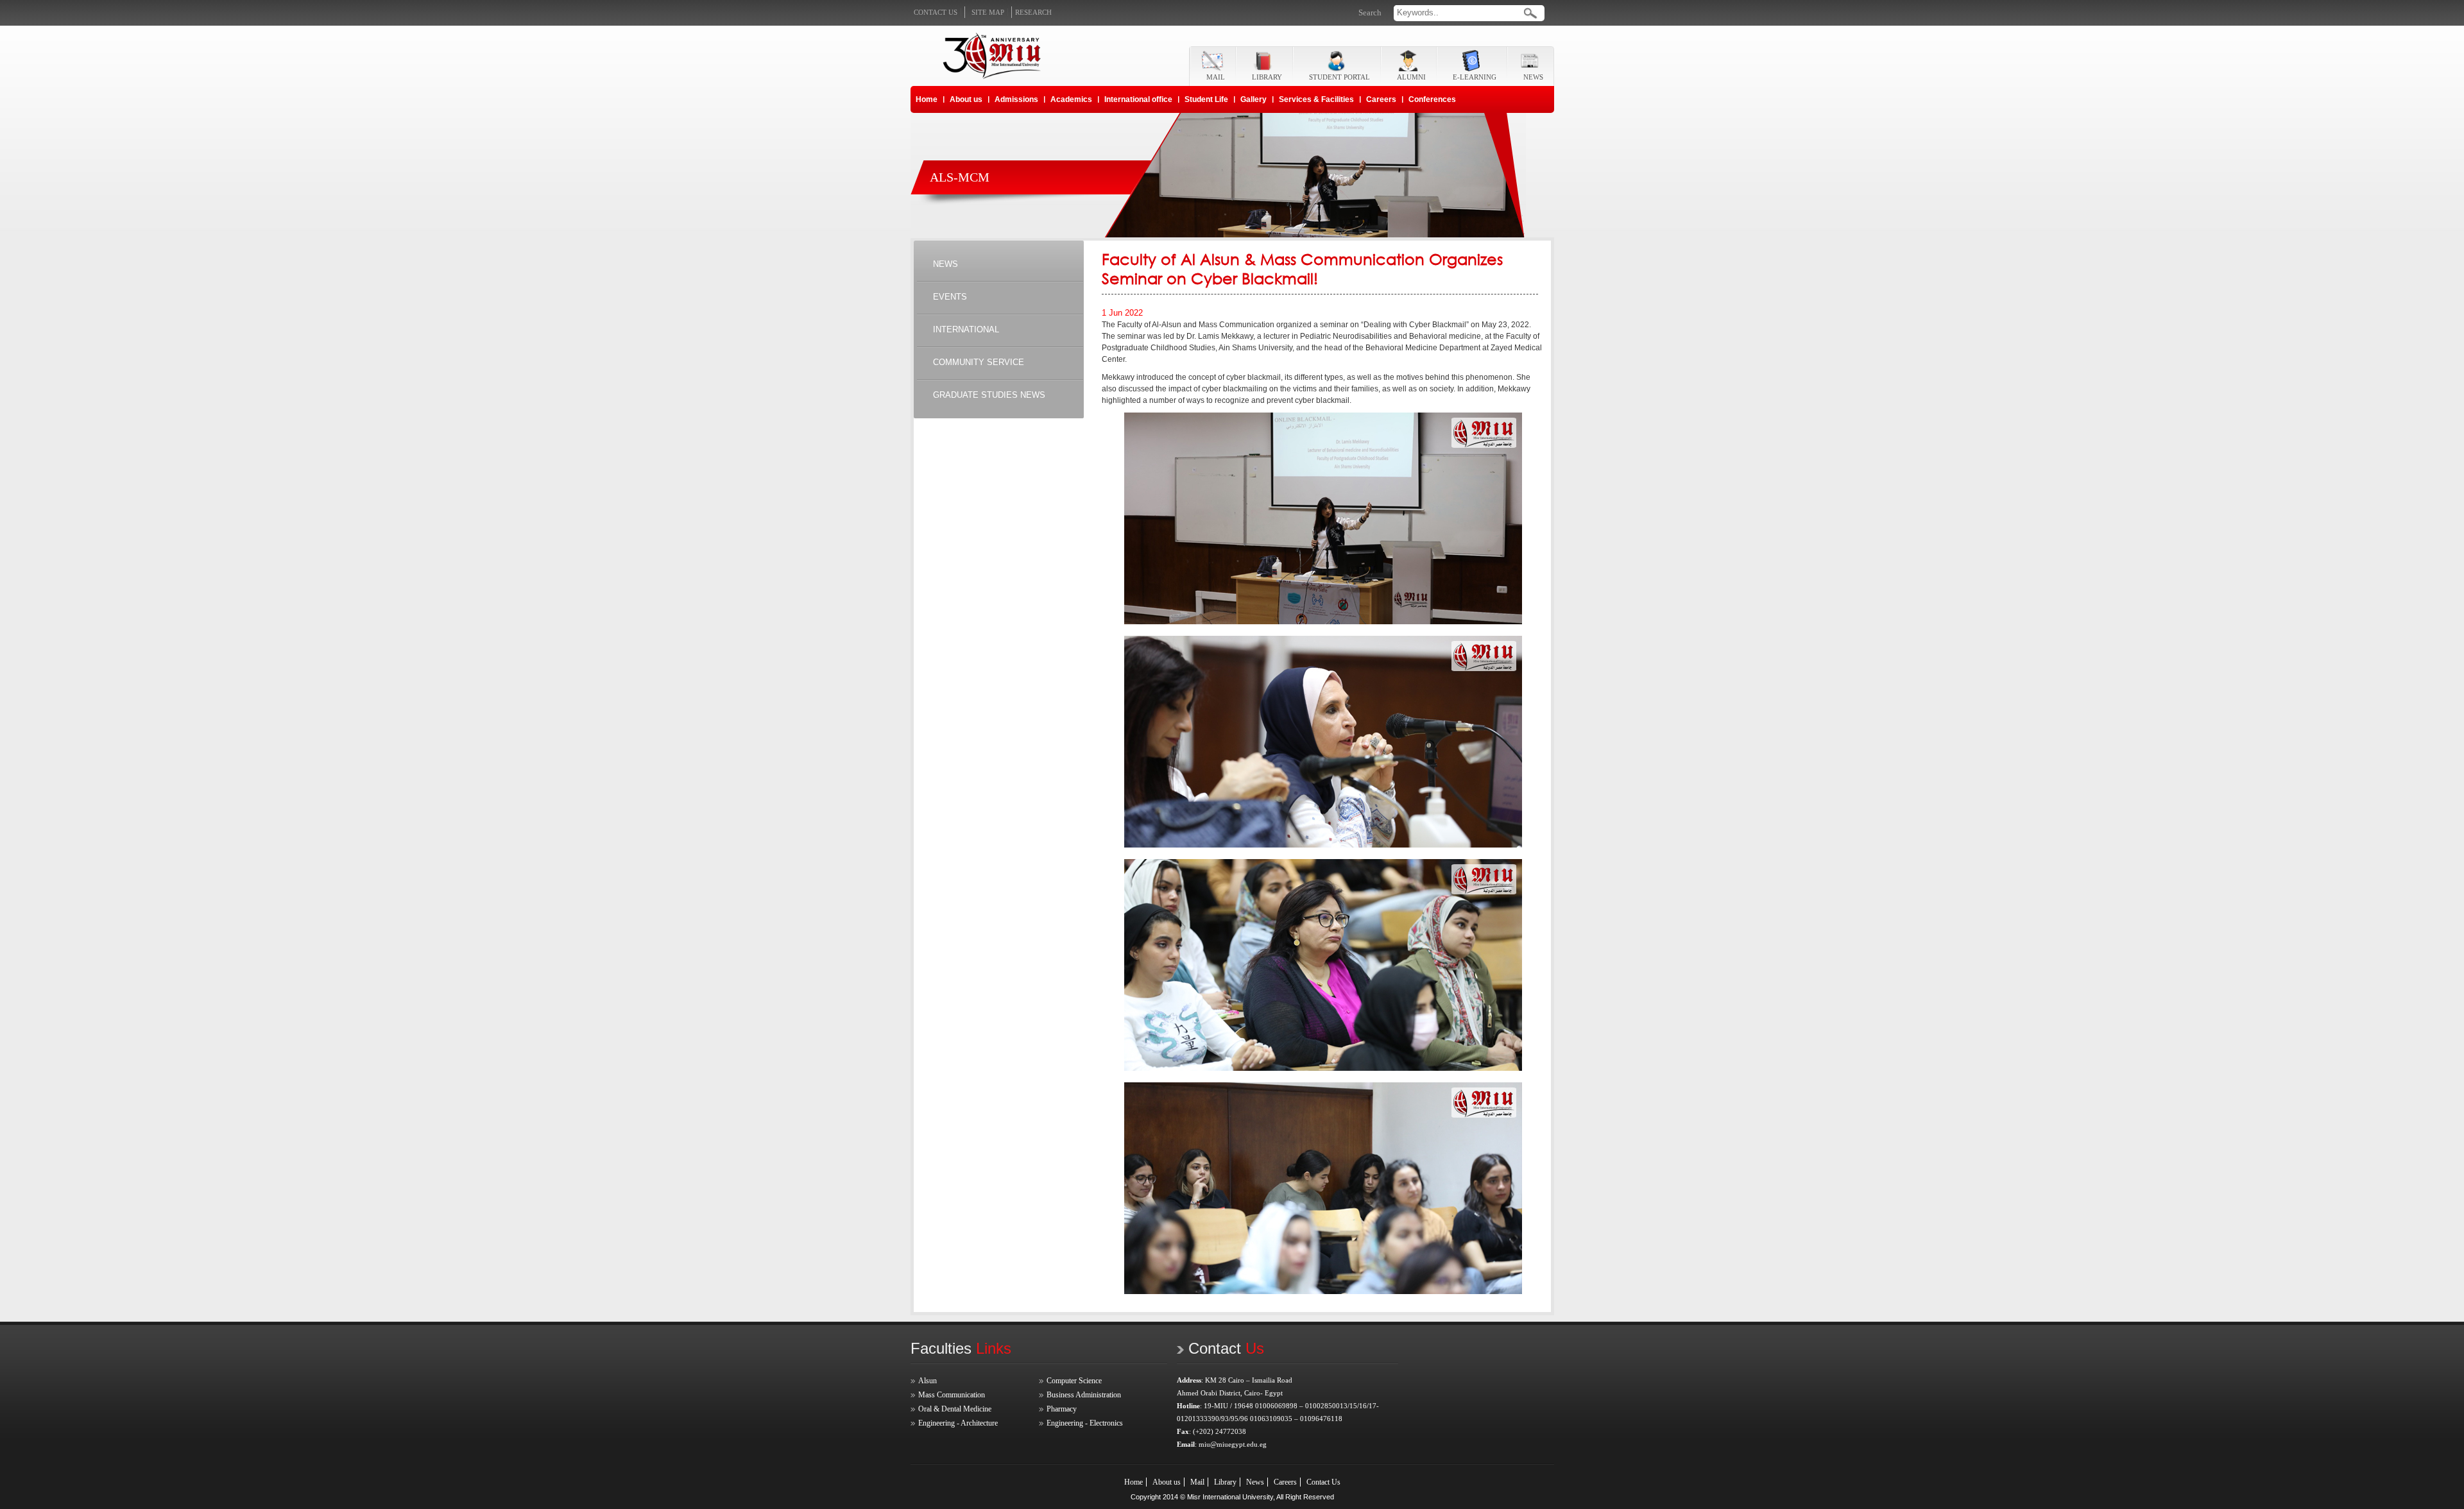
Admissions (1016, 99)
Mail (1197, 1482)
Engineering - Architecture (958, 1423)
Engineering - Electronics (1085, 1423)
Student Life (1206, 99)
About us (966, 99)
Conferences (1432, 99)
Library (1225, 1482)
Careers (1381, 99)
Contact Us (1323, 1482)
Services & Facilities (1316, 99)
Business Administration (1084, 1395)
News (1255, 1482)
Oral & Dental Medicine (955, 1409)
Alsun (928, 1381)
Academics (1071, 99)
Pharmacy (1062, 1409)
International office (1138, 99)
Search (1370, 13)
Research (1033, 12)
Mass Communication (952, 1395)
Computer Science (1074, 1381)
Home (927, 99)
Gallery (1253, 99)
